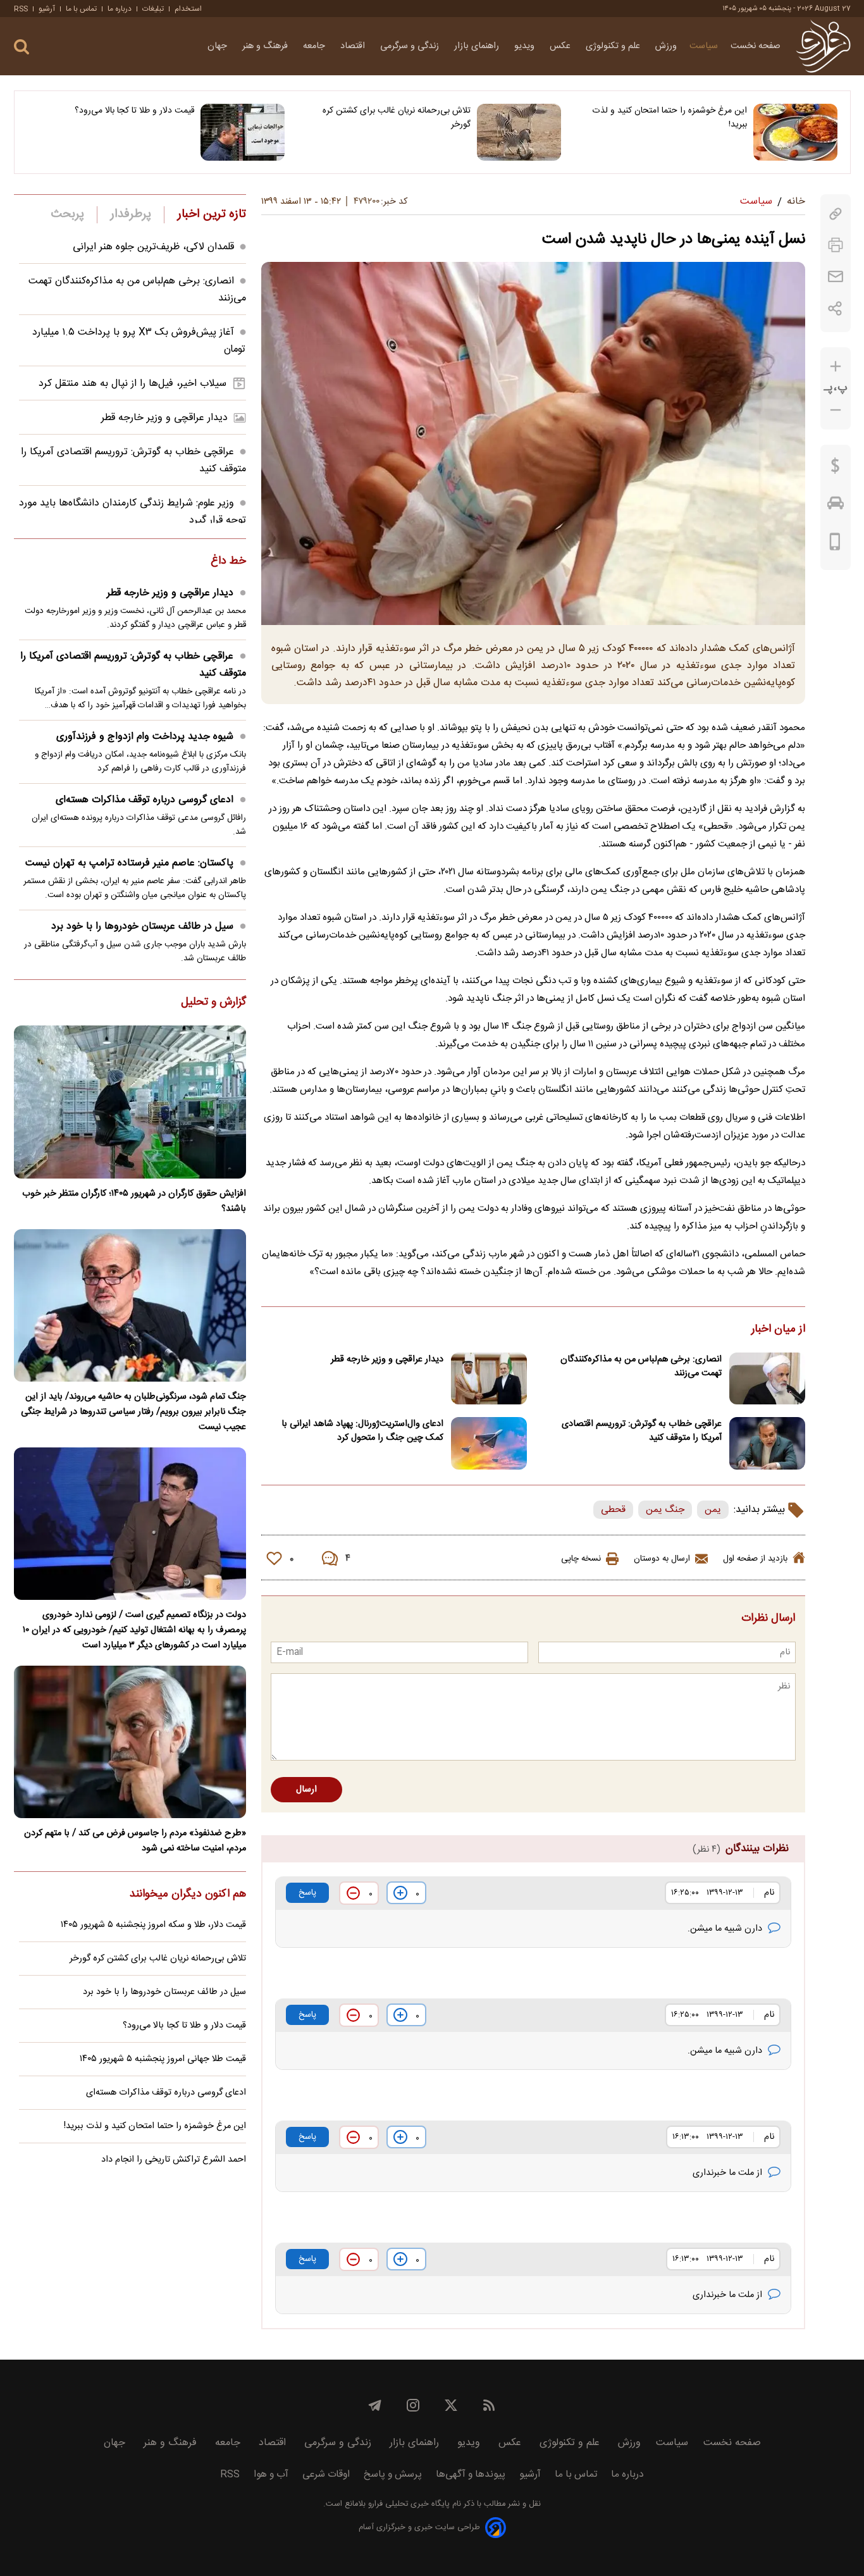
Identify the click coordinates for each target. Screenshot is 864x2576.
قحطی (613, 1510)
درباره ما (120, 9)
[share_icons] (835, 308)
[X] (451, 2405)
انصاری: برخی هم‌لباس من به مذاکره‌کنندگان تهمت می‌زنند (641, 1366)
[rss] (489, 2405)
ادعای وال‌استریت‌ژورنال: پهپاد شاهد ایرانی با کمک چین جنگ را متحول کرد (362, 1431)
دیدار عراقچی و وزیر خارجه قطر (387, 1359)
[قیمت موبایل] (835, 545)
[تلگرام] (375, 2405)
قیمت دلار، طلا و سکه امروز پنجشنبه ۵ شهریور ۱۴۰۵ (153, 1925)
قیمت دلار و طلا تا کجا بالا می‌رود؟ (134, 111)
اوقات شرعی (326, 2474)
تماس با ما (81, 9)
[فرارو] (823, 46)
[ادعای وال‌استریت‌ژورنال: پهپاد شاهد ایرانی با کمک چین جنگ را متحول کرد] (489, 1443)
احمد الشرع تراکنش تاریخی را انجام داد (174, 2160)
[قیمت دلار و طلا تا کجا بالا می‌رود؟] (243, 132)
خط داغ (228, 562)
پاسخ (307, 1893)
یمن (713, 1510)
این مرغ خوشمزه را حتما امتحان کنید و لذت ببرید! (670, 118)
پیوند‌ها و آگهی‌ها (471, 2474)
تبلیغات (153, 9)
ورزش (666, 46)
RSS (21, 9)
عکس (561, 46)
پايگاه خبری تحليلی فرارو (408, 2504)
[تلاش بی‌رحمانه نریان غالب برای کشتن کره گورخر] (519, 132)
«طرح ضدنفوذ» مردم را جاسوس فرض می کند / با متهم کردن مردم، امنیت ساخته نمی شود (135, 1841)
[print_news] (836, 245)
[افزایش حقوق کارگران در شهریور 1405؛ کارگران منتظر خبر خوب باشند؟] (130, 1102)
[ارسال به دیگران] (836, 277)
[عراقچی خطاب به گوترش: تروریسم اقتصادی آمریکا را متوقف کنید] (767, 1443)
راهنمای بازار (478, 46)
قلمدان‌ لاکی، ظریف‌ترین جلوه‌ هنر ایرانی (153, 247)
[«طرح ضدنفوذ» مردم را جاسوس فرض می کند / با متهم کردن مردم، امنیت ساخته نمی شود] (130, 1742)
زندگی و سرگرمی (411, 46)
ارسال (306, 1790)
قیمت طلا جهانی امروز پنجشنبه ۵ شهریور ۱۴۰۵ (163, 2059)
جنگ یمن (665, 1510)
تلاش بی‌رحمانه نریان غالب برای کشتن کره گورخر (397, 118)
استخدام (188, 9)
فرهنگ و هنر (266, 46)
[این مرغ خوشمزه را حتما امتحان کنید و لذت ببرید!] (795, 132)
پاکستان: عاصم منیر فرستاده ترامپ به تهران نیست (129, 863)
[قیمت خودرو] (836, 506)
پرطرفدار (131, 214)
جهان (219, 46)
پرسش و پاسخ (393, 2474)
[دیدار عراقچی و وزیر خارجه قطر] (489, 1379)
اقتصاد (354, 46)
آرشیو (47, 9)
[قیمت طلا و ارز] (836, 469)
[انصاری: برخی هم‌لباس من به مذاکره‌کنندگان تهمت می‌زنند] (767, 1379)
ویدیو (526, 46)
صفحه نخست (756, 46)
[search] (22, 47)
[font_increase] (836, 367)
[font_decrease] (836, 410)
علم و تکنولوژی (614, 46)
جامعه (315, 46)
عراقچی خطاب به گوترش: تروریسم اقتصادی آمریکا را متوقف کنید (642, 1431)
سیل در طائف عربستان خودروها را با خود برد (142, 926)
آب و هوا (271, 2474)
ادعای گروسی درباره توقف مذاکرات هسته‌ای (145, 800)
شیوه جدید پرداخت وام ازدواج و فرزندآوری (145, 737)
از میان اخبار (778, 1330)
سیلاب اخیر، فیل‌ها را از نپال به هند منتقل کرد (133, 384)
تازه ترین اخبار (212, 214)
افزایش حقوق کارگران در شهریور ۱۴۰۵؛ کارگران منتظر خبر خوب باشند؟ (134, 1201)
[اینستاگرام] (413, 2405)
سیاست (704, 46)
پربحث (68, 214)
